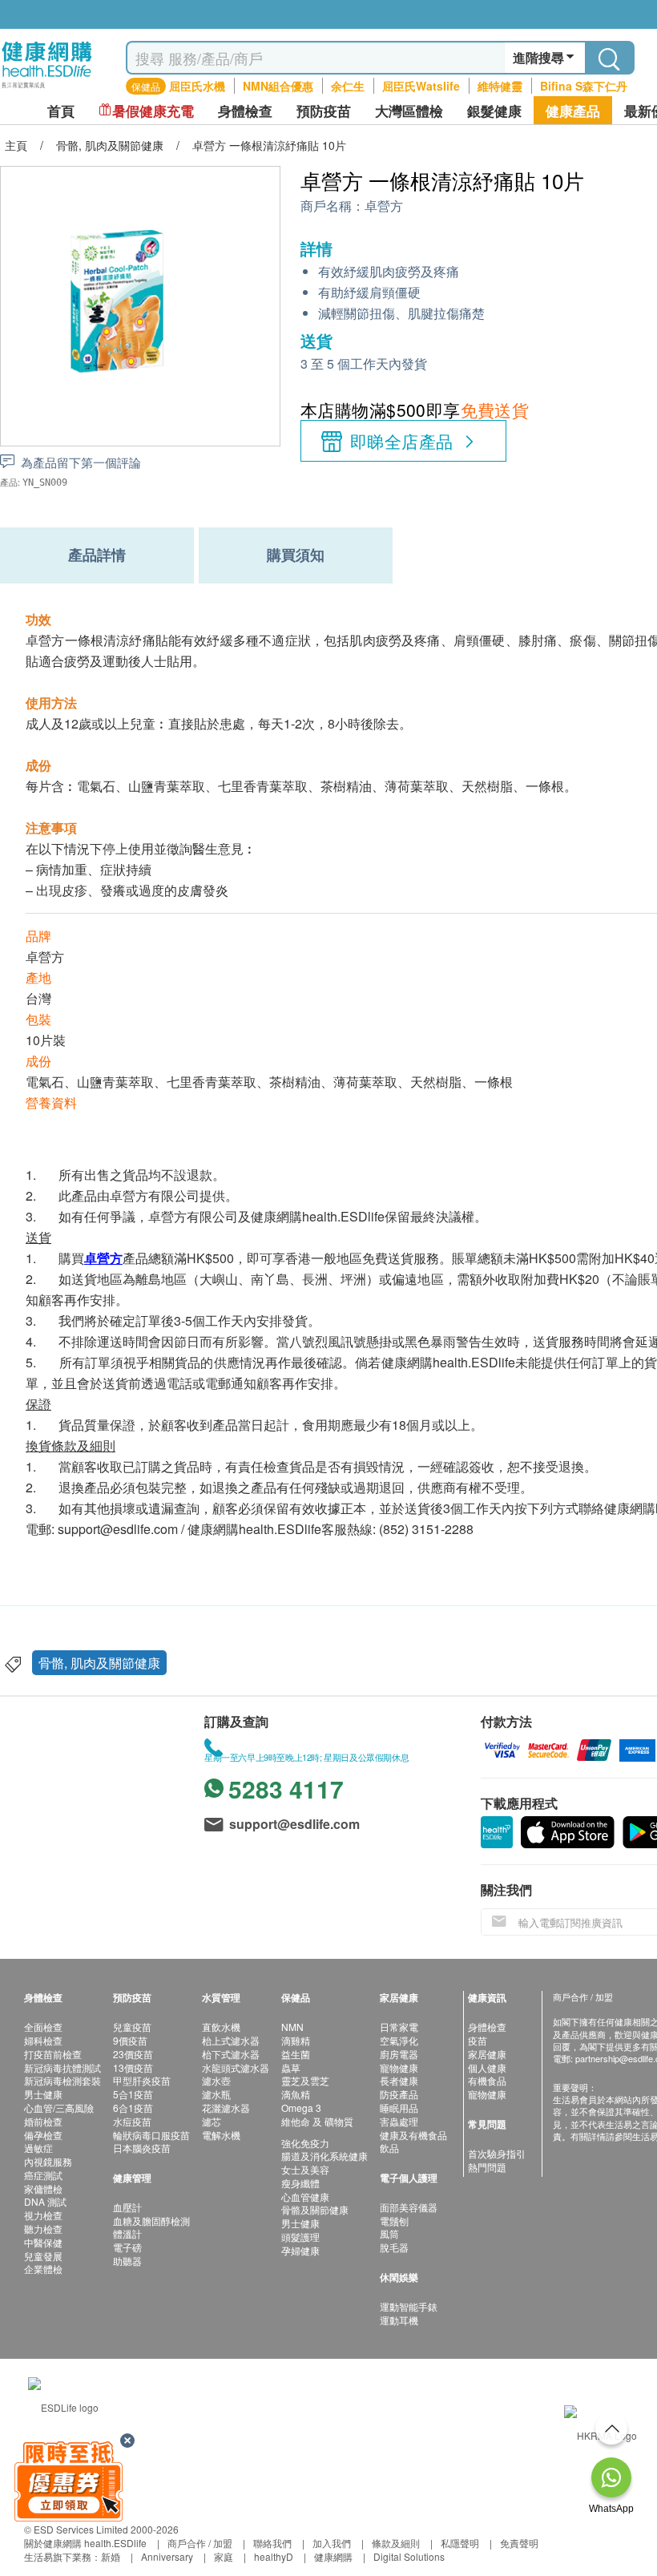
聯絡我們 (272, 2543)
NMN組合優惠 (278, 86)
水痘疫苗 (132, 2121)
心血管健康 (305, 2196)
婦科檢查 (43, 2040)
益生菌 (296, 2054)
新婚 (111, 2556)
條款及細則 (396, 2543)
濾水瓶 (216, 2094)
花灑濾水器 (226, 2108)
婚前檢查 (43, 2121)
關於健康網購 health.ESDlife (85, 2543)
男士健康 (43, 2094)
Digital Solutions (409, 2556)
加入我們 (332, 2543)
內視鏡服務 (48, 2161)
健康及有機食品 (413, 2135)
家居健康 (487, 2054)
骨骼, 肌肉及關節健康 (99, 1663)
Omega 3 (301, 2108)
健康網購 (333, 2556)
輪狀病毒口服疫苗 (151, 2135)
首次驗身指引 (497, 2153)
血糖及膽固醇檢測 (151, 2221)
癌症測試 (43, 2175)
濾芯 (212, 2121)
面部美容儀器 (409, 2207)
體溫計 (127, 2233)
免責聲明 (519, 2543)
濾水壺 (216, 2080)
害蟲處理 (399, 2121)
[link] (63, 2405)
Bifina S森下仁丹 (584, 86)
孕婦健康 (300, 2250)
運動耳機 (399, 2320)
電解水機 (221, 2135)
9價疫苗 (130, 2040)
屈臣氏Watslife (421, 86)
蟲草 (291, 2067)
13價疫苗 (133, 2067)
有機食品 (487, 2080)
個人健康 (487, 2067)
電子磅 (127, 2247)
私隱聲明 (460, 2543)
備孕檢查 (43, 2135)
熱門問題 (487, 2167)
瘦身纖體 (300, 2183)
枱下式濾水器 (231, 2054)
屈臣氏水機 (197, 86)
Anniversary (167, 2556)
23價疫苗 (133, 2054)
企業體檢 (43, 2269)
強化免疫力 (305, 2143)
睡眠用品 (399, 2108)
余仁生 (348, 86)
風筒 (389, 2233)
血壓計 (127, 2207)
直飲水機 (221, 2027)
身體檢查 (487, 2027)
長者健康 (399, 2080)
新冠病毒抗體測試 (62, 2067)
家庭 (224, 2556)
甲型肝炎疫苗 (142, 2080)
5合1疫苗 (133, 2094)
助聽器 (127, 2261)
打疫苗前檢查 (53, 2054)
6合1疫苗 (133, 2108)
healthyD (274, 2556)
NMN (292, 2027)
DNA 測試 (45, 2201)
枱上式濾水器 (231, 2040)
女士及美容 (305, 2169)
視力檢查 (43, 2215)
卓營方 (384, 206)
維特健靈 (500, 86)
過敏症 (38, 2148)
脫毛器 (394, 2247)
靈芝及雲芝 (305, 2080)
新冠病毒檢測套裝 (62, 2080)
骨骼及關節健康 (315, 2209)
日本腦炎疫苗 (142, 2148)
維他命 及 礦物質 (317, 2121)
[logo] (47, 89)
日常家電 (399, 2027)
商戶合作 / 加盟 (200, 2543)
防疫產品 (399, 2094)
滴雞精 (296, 2040)
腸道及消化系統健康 (324, 2156)
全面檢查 (43, 2027)
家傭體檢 (43, 2188)
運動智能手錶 (409, 2306)
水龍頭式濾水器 (236, 2067)
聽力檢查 (43, 2229)
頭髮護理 (300, 2237)
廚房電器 (399, 2054)
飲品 (389, 2148)
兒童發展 (43, 2256)
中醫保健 (43, 2242)
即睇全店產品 (402, 441)
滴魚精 (296, 2094)
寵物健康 (399, 2067)
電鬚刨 (394, 2221)
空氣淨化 (399, 2040)
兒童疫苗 (132, 2027)
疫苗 (478, 2040)
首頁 (61, 111)
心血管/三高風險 (59, 2108)
